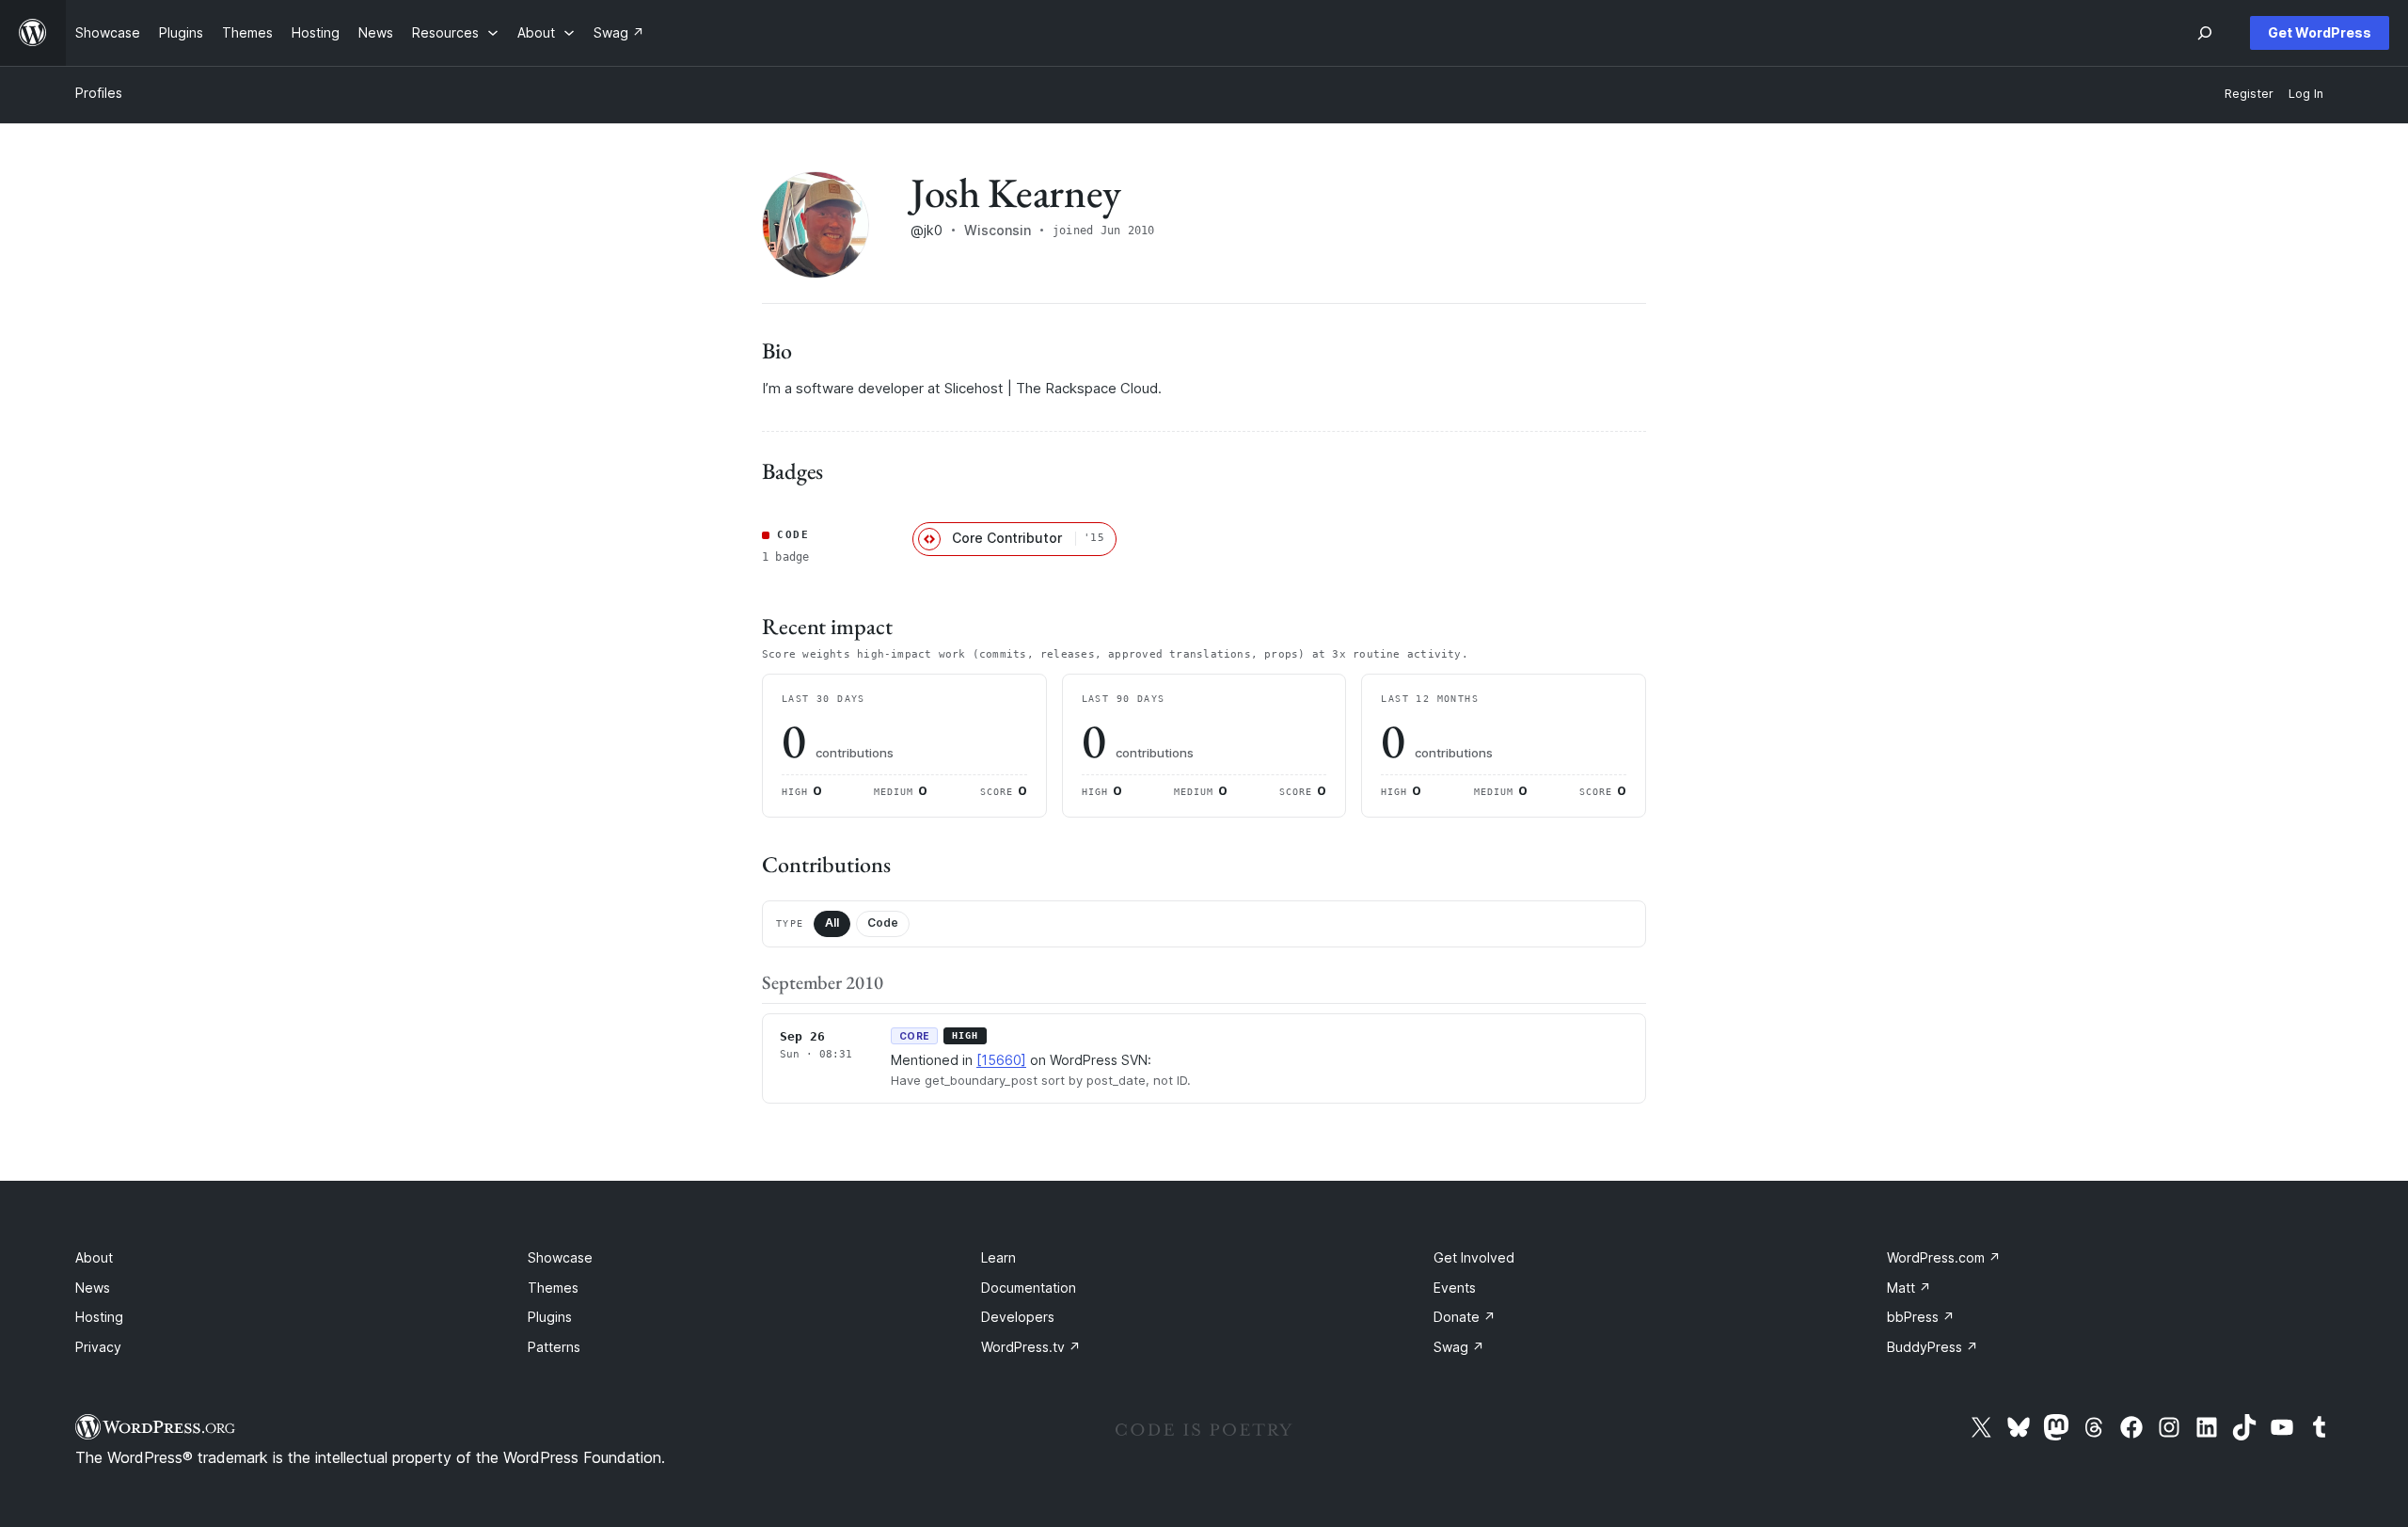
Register (2249, 94)
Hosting (99, 1317)
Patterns (554, 1347)
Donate (1465, 1317)
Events (1455, 1288)
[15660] (1001, 1060)
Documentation (1029, 1288)
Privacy (98, 1347)
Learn (998, 1257)
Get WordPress (2320, 32)
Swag (1459, 1347)
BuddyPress (1933, 1347)
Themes (553, 1288)
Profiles (99, 93)
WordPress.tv (1031, 1347)
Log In (2306, 94)
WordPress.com (1944, 1257)
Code (883, 923)
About (94, 1257)
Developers (1018, 1317)
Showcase (560, 1257)
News (93, 1288)
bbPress (1921, 1317)
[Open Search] (2205, 33)
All (832, 923)
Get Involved (1474, 1257)
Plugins (550, 1317)
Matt (1909, 1288)
